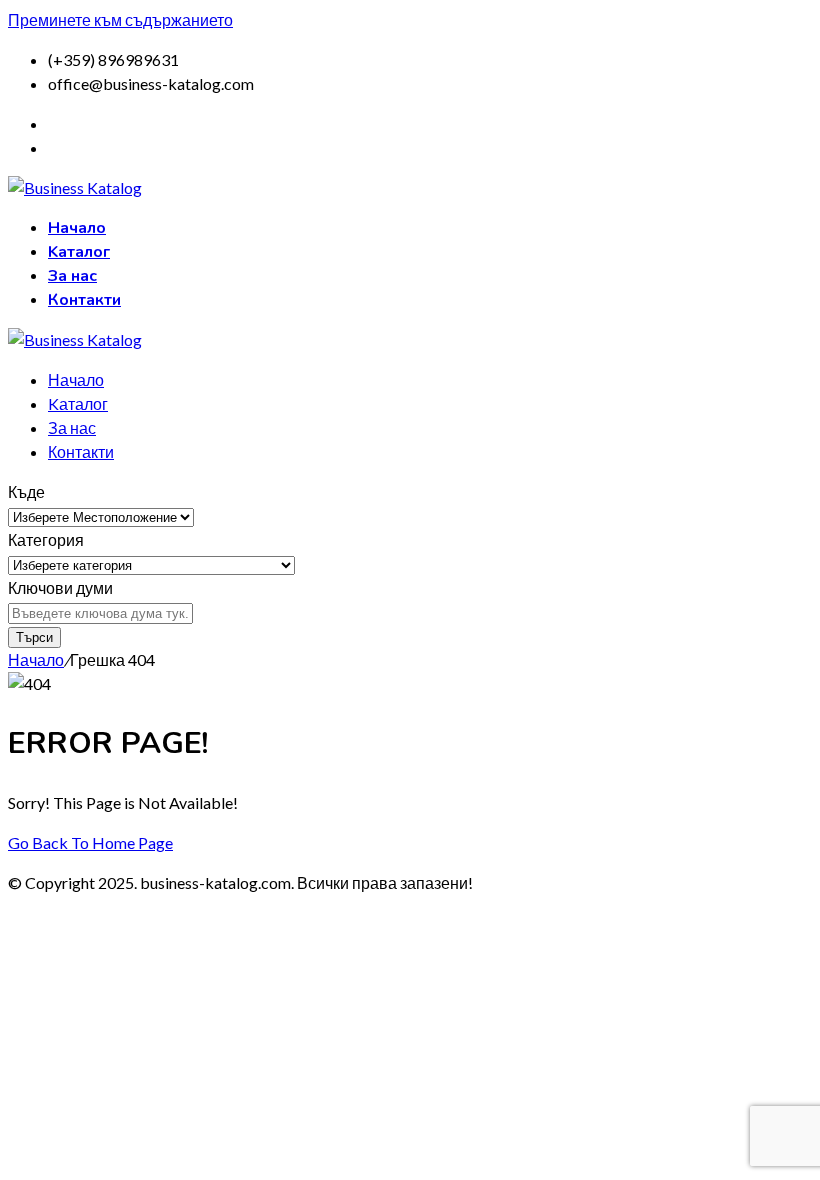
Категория (46, 539)
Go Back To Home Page (90, 842)
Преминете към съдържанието (120, 19)
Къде (26, 491)
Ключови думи (60, 587)
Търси (34, 637)
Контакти (84, 300)
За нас (72, 276)
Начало (77, 228)
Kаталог (79, 252)
